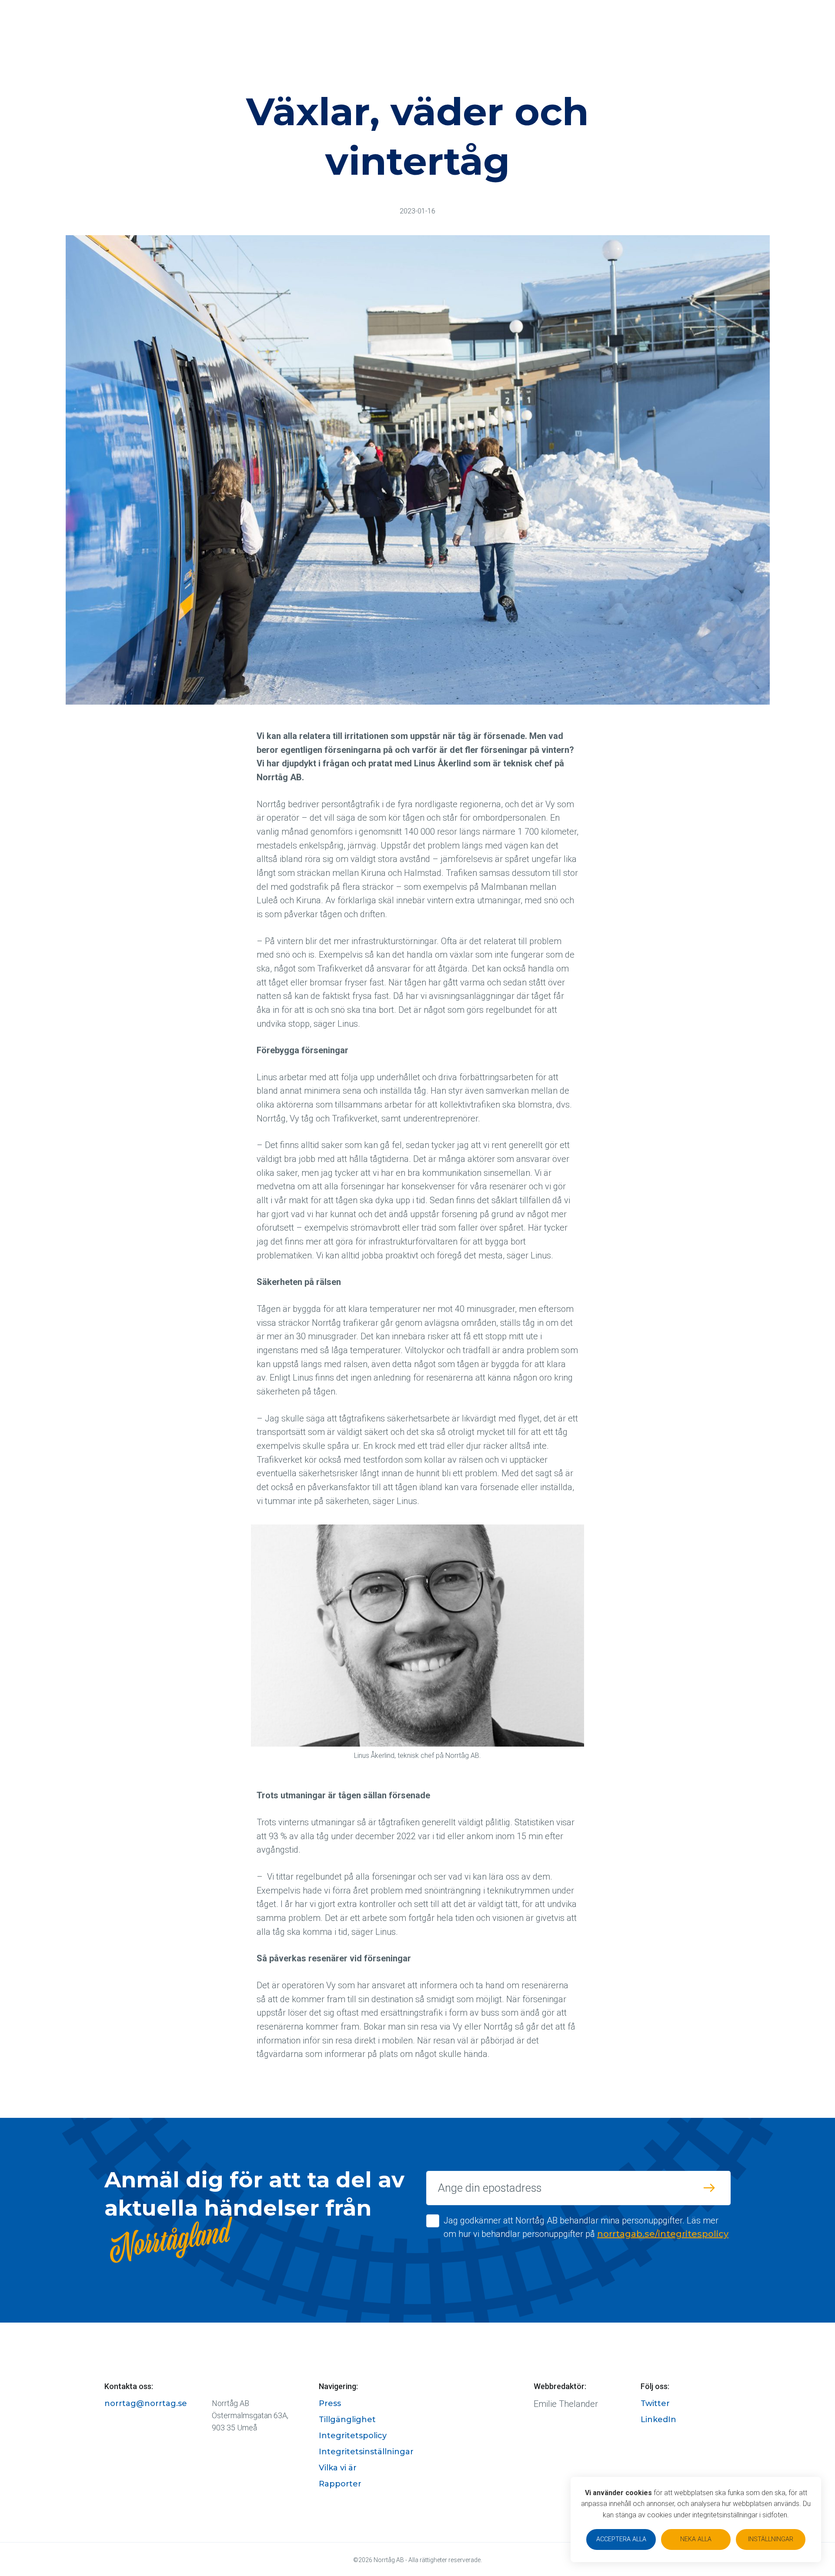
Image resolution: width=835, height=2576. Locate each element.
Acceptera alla (621, 2539)
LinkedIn (658, 2420)
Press (330, 2403)
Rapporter (340, 2484)
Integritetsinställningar (366, 2452)
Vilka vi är (338, 2468)
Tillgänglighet (347, 2420)
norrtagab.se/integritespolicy (663, 2234)
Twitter (655, 2403)
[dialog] (696, 2519)
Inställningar (771, 2539)
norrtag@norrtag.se (146, 2403)
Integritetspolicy (353, 2436)
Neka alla (696, 2539)
